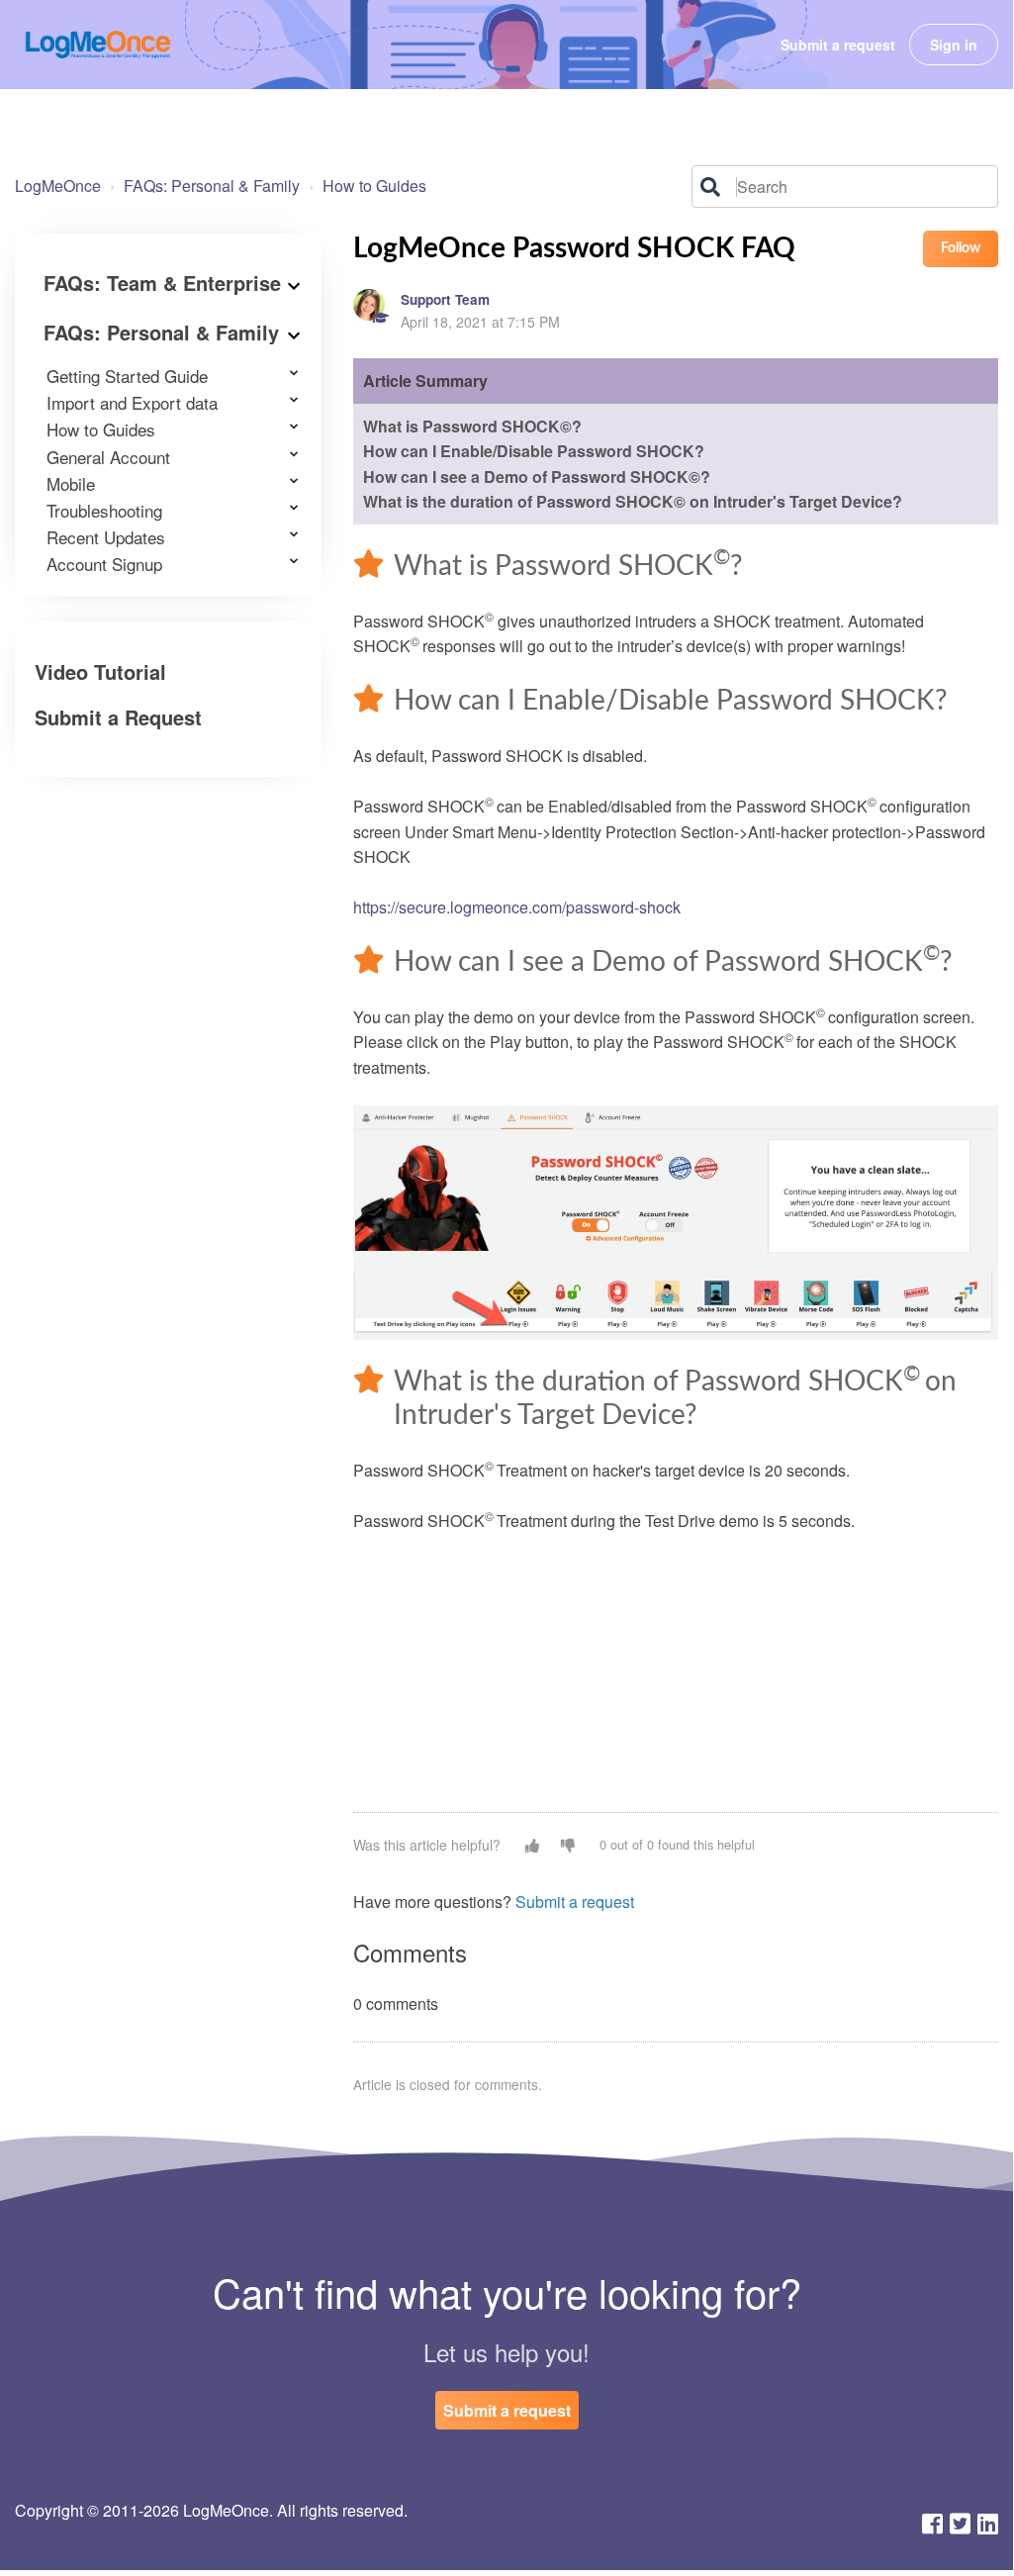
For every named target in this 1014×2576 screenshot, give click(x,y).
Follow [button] (961, 248)
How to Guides (374, 186)
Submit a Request (118, 717)
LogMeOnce (58, 186)
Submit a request (838, 45)
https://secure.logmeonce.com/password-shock (517, 907)
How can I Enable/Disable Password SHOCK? (534, 451)
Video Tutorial (100, 671)
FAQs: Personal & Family (212, 186)
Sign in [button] (954, 45)
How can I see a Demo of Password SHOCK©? (537, 477)
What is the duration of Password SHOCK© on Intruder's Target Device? (633, 501)
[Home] (98, 45)
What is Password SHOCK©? (472, 426)
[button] (532, 1845)
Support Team (445, 299)
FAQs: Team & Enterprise (162, 283)
